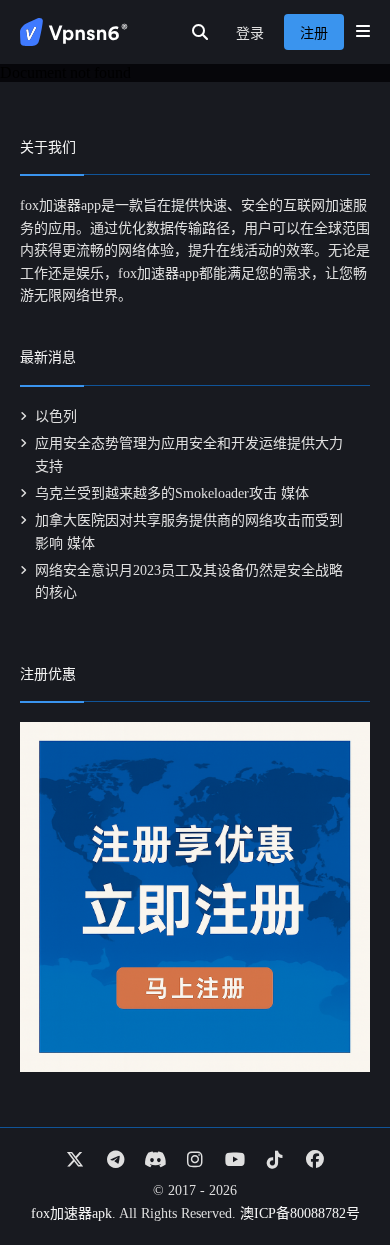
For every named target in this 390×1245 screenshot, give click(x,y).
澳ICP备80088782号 (300, 1213)
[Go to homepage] (74, 32)
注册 (314, 33)
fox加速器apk (71, 1213)
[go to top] (336, 1173)
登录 (250, 33)
